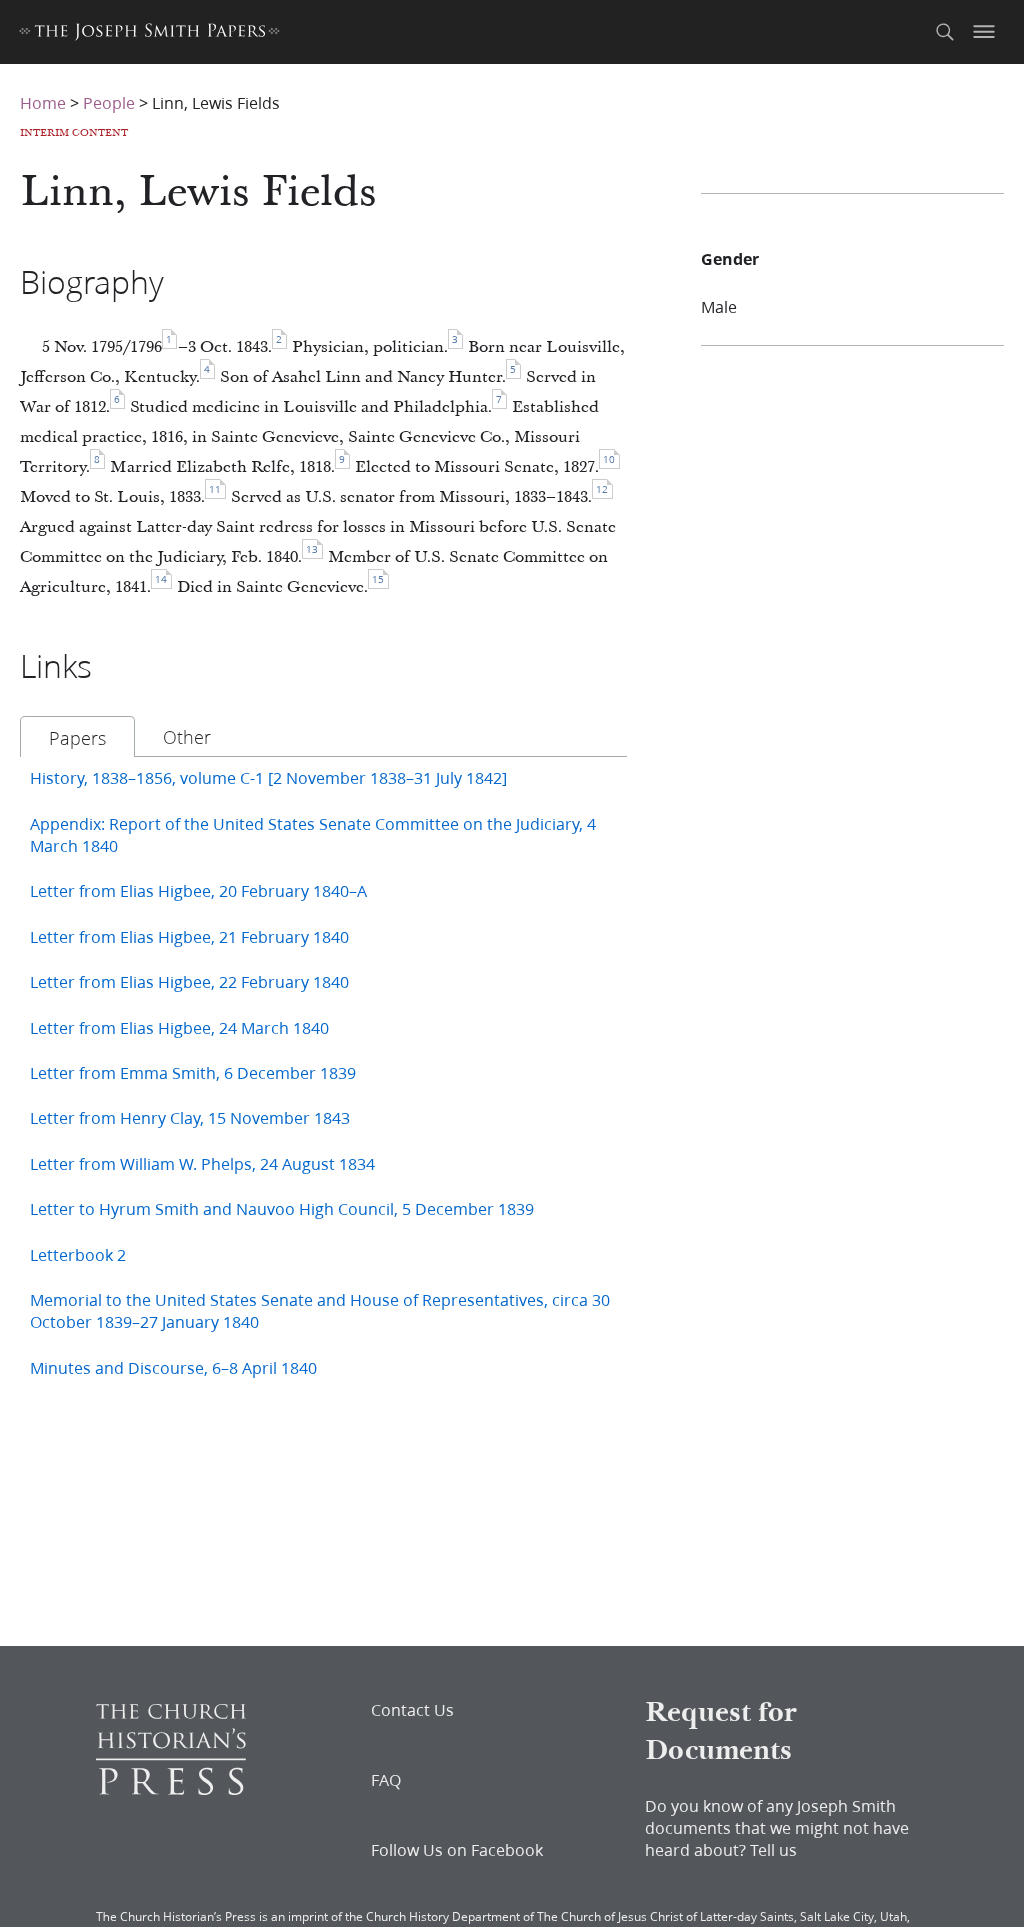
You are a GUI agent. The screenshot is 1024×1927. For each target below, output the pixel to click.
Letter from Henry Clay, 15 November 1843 (190, 1117)
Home (43, 102)
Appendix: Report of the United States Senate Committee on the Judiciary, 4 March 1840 (313, 834)
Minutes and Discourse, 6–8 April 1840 (173, 1367)
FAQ (386, 1780)
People (109, 102)
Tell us (773, 1849)
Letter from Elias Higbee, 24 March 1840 (179, 1027)
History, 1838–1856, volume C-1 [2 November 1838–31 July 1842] (268, 777)
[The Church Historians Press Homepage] (171, 1788)
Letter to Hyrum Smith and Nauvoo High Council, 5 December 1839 (282, 1208)
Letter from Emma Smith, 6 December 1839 (193, 1072)
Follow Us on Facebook (457, 1850)
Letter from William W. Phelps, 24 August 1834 (202, 1163)
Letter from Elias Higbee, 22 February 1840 (189, 981)
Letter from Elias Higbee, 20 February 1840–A (198, 890)
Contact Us (412, 1710)
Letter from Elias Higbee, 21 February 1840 (189, 936)
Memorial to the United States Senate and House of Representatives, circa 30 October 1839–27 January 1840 (320, 1310)
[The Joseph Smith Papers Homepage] (149, 34)
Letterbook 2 (78, 1254)
